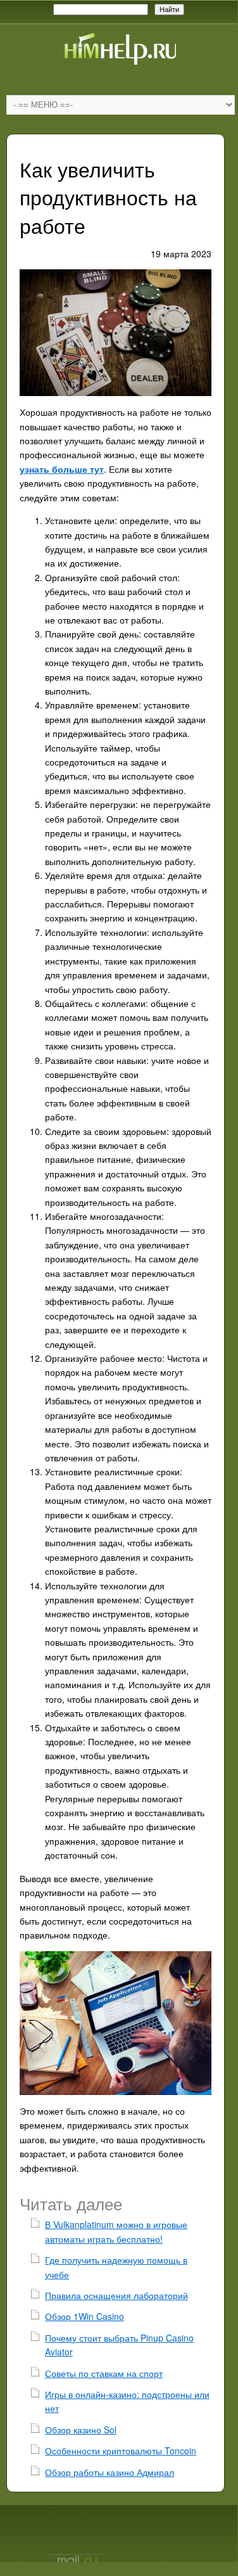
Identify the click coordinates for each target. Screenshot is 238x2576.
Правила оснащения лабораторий (116, 2295)
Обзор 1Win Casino (85, 2316)
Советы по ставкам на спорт (104, 2373)
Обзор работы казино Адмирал (110, 2472)
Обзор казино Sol (81, 2430)
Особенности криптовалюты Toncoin (121, 2451)
